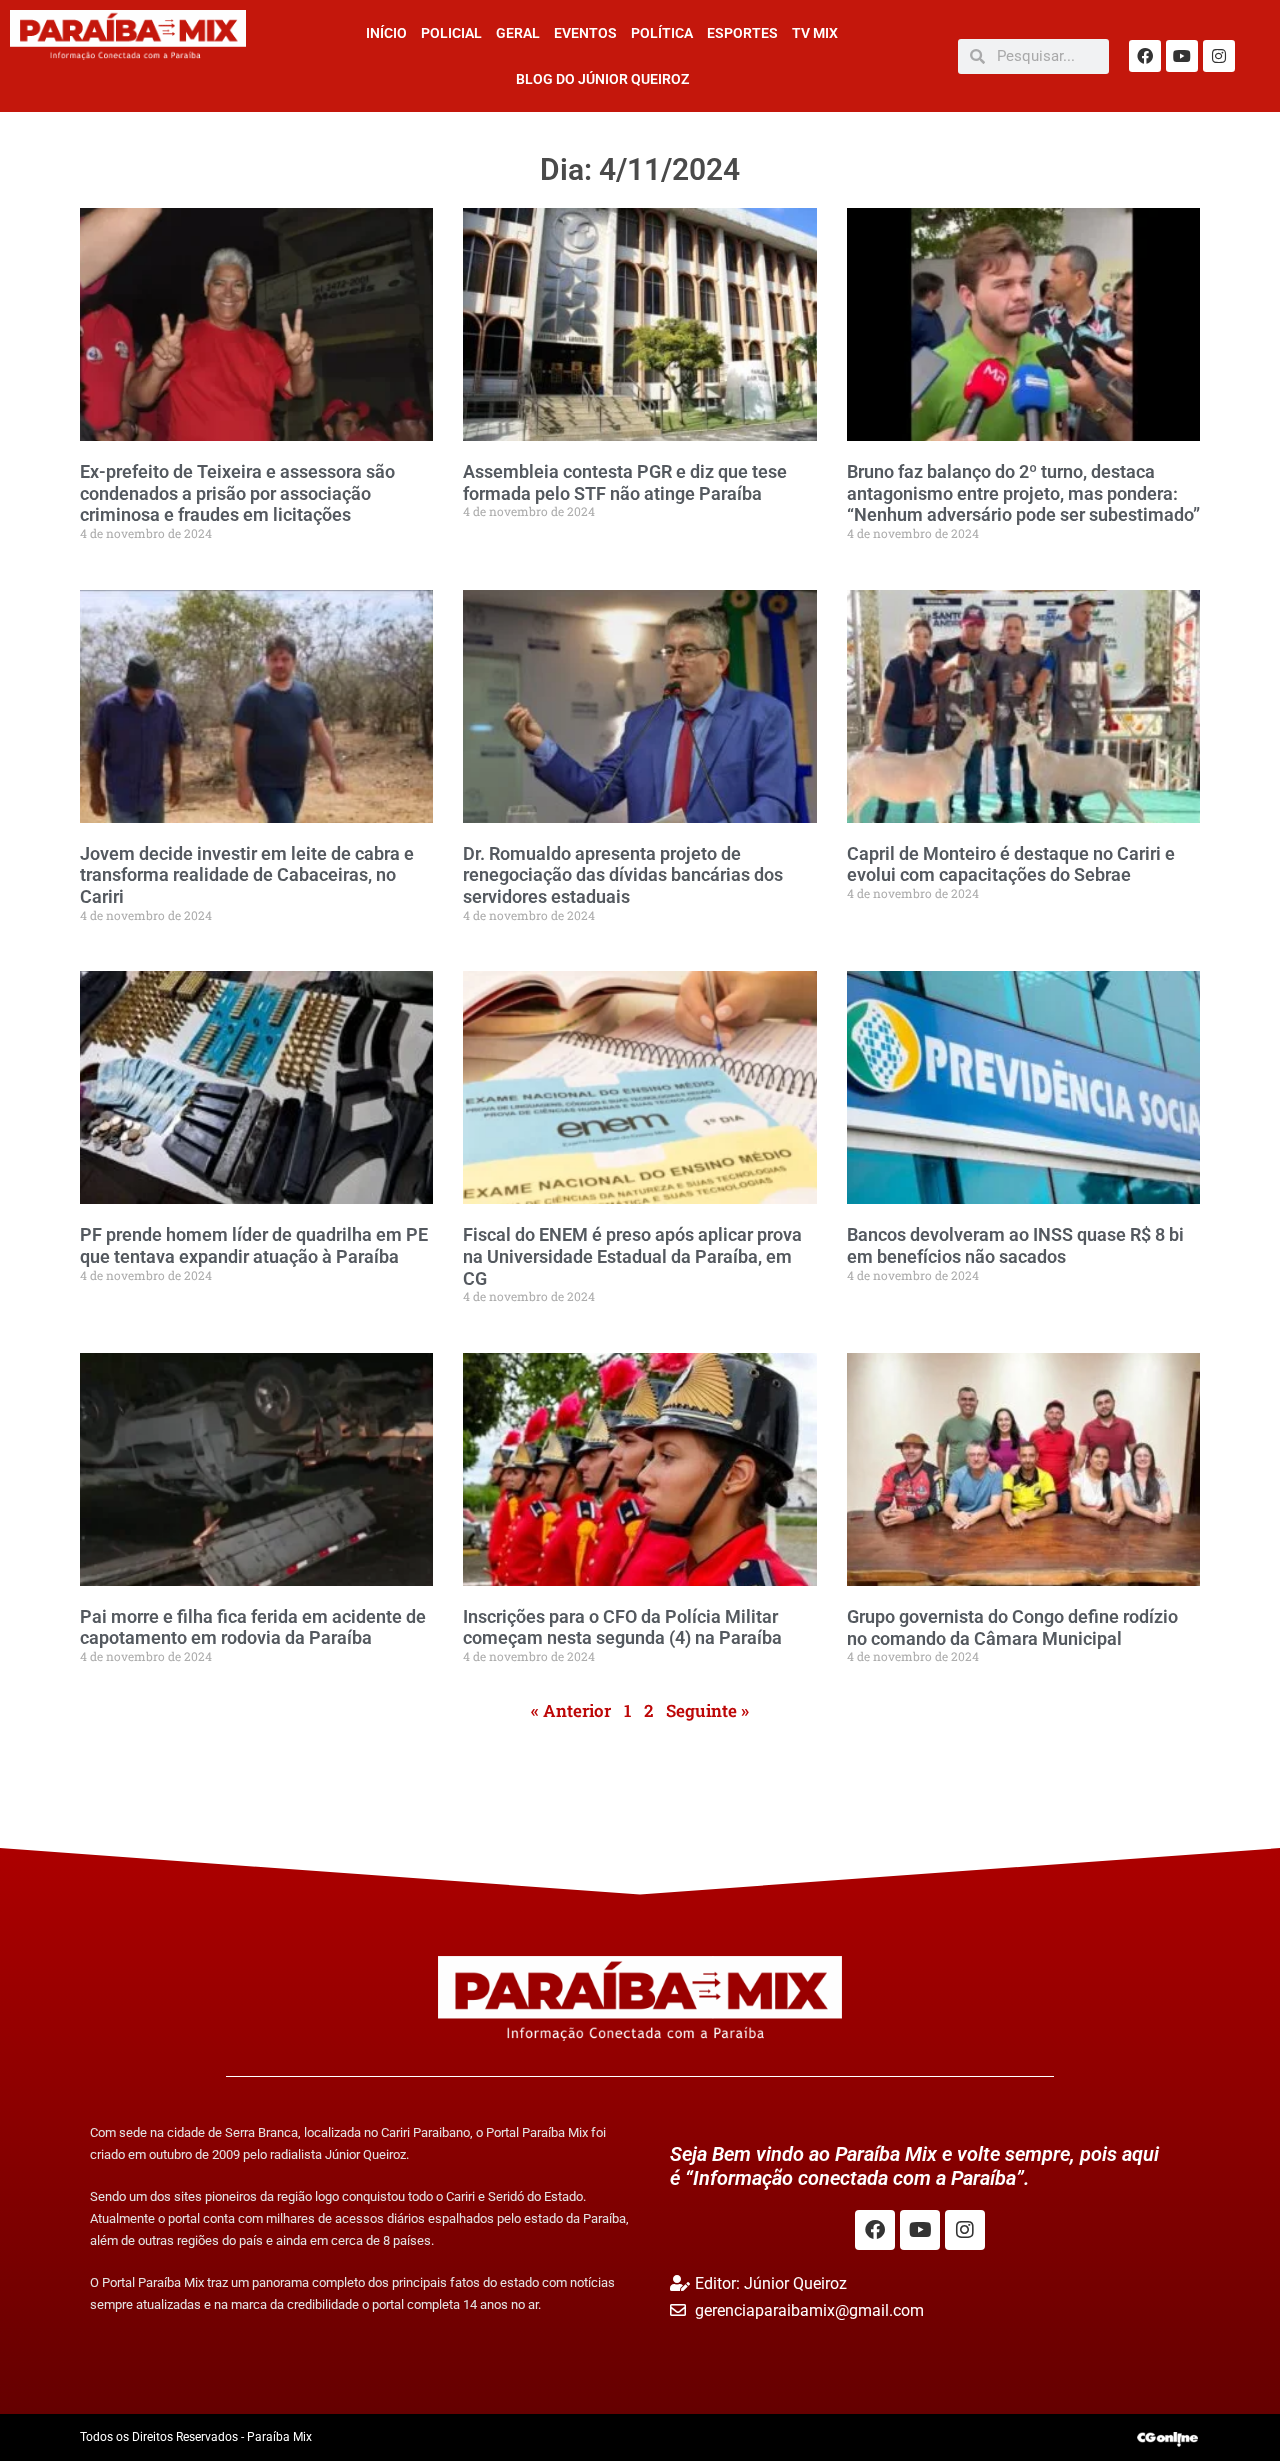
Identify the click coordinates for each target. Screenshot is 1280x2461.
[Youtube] (1182, 56)
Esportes (742, 33)
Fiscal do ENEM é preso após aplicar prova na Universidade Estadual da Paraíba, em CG (632, 1256)
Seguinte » (707, 1710)
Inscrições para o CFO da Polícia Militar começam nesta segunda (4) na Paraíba (622, 1627)
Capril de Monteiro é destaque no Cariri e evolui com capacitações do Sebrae (1011, 864)
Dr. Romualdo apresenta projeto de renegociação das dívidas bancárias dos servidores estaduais (623, 875)
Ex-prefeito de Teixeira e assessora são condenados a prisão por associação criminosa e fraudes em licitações (237, 493)
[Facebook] (1145, 56)
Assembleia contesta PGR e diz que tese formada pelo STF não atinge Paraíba (625, 482)
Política (662, 33)
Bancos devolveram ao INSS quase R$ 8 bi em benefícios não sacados (1015, 1245)
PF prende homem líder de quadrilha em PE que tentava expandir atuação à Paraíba (254, 1245)
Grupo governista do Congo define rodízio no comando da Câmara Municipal (1012, 1627)
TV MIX (815, 33)
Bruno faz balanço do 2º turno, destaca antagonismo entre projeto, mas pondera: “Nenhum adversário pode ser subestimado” (1023, 493)
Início (386, 33)
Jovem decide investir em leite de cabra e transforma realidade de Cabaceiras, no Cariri (247, 875)
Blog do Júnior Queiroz (602, 79)
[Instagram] (1219, 56)
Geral (518, 33)
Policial (451, 33)
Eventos (585, 33)
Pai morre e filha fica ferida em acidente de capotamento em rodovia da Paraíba (253, 1627)
